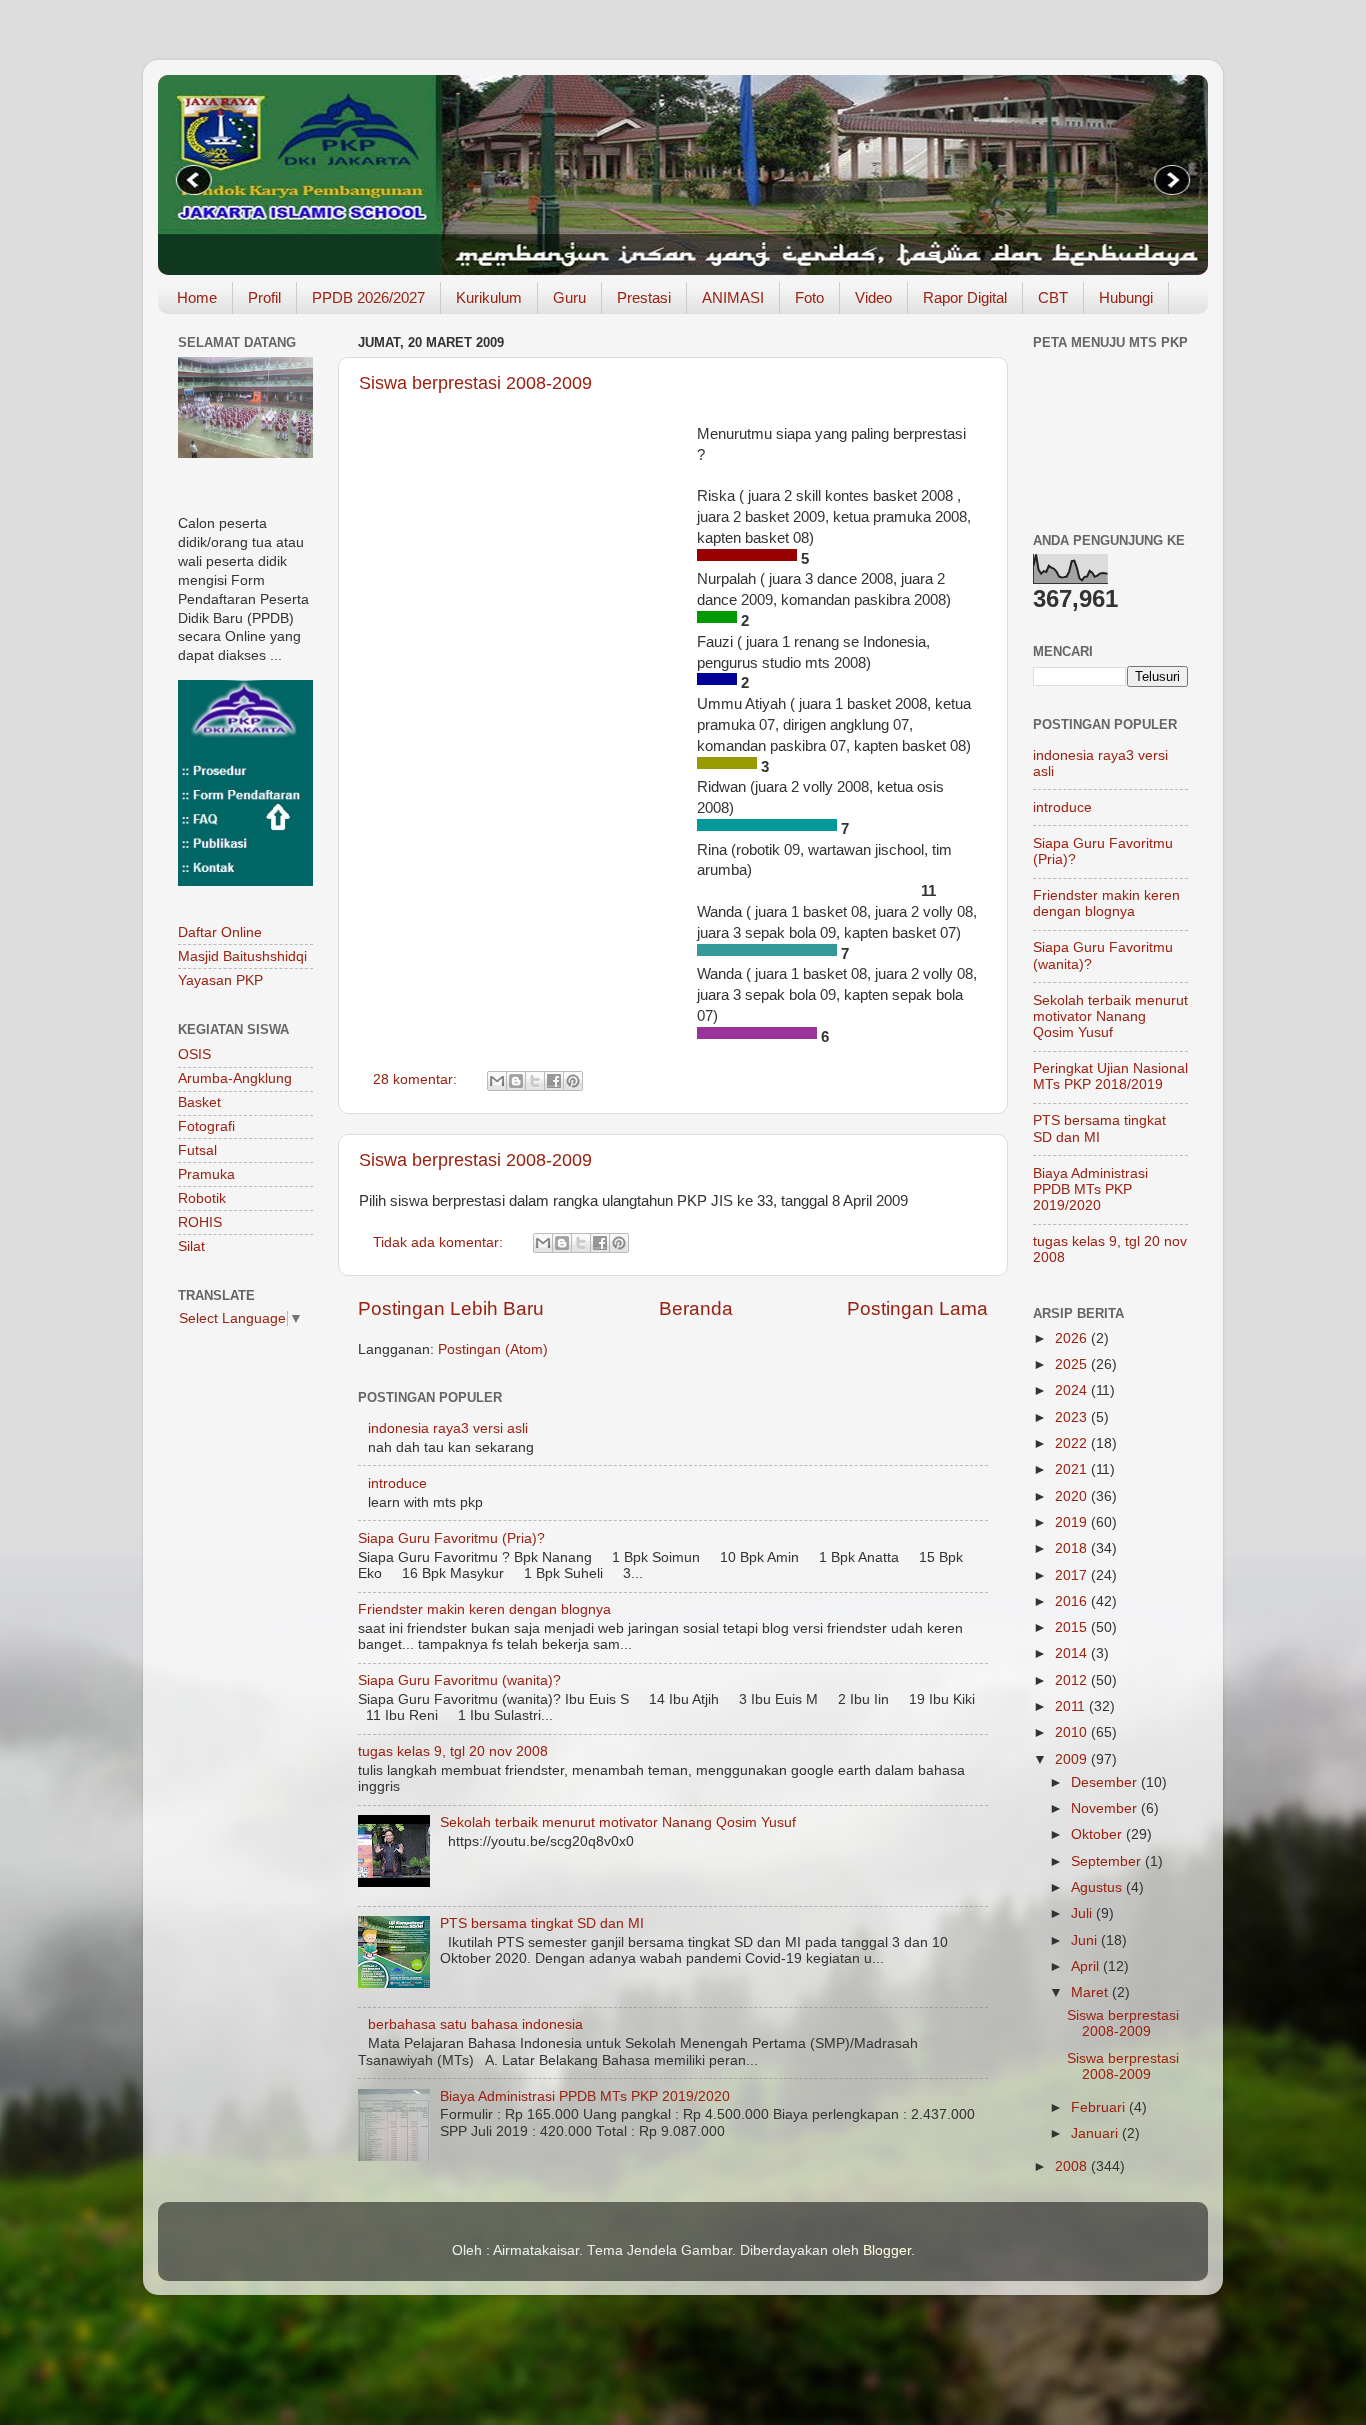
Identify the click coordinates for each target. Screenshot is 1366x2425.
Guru (569, 297)
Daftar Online (220, 932)
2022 (1073, 1443)
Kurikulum (489, 297)
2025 (1073, 1364)
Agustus (1098, 1887)
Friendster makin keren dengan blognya (484, 1609)
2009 (1073, 1759)
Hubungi (1126, 297)
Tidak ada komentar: (440, 1242)
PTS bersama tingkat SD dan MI (542, 1923)
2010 (1073, 1732)
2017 (1073, 1575)
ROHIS (200, 1222)
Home (197, 297)
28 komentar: (417, 1079)
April (1087, 1966)
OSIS (194, 1054)
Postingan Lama (917, 1308)
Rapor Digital (965, 297)
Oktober (1098, 1834)
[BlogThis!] (516, 1081)
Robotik (202, 1198)
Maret (1091, 1992)
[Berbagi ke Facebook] (554, 1081)
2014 (1073, 1653)
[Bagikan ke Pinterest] (573, 1081)
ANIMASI (733, 297)
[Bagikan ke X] (535, 1081)
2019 (1073, 1522)
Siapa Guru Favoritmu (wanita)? (459, 1680)
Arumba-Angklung (235, 1078)
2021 (1073, 1469)
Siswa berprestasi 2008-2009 (475, 383)
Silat (191, 1246)
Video (873, 297)
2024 (1073, 1390)
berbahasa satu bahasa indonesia (475, 2024)
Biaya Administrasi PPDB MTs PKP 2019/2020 (585, 2096)
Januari (1096, 2133)
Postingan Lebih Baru (451, 1308)
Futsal (197, 1150)
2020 (1073, 1496)
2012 (1073, 1680)
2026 (1073, 1338)
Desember (1106, 1782)
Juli (1083, 1913)
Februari (1100, 2107)
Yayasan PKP (220, 980)
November (1106, 1808)
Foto (809, 297)
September (1108, 1861)
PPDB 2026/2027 (368, 297)
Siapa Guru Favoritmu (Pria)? (451, 1538)
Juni (1086, 1940)
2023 (1073, 1417)
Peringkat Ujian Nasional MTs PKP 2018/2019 (1110, 1076)
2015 (1073, 1627)
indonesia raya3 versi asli (448, 1428)
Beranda (696, 1308)
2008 (1073, 2166)
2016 (1073, 1601)
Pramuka (206, 1174)
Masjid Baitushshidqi (242, 956)
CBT (1053, 297)
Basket (199, 1102)
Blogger (887, 2250)
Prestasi (644, 297)
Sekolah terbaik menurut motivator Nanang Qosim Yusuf (618, 1822)
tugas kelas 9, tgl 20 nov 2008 (453, 1751)
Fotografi (206, 1126)
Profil (264, 297)
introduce (397, 1483)
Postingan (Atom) (493, 1349)
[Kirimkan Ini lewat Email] (497, 1081)
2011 (1072, 1706)
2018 (1073, 1548)
